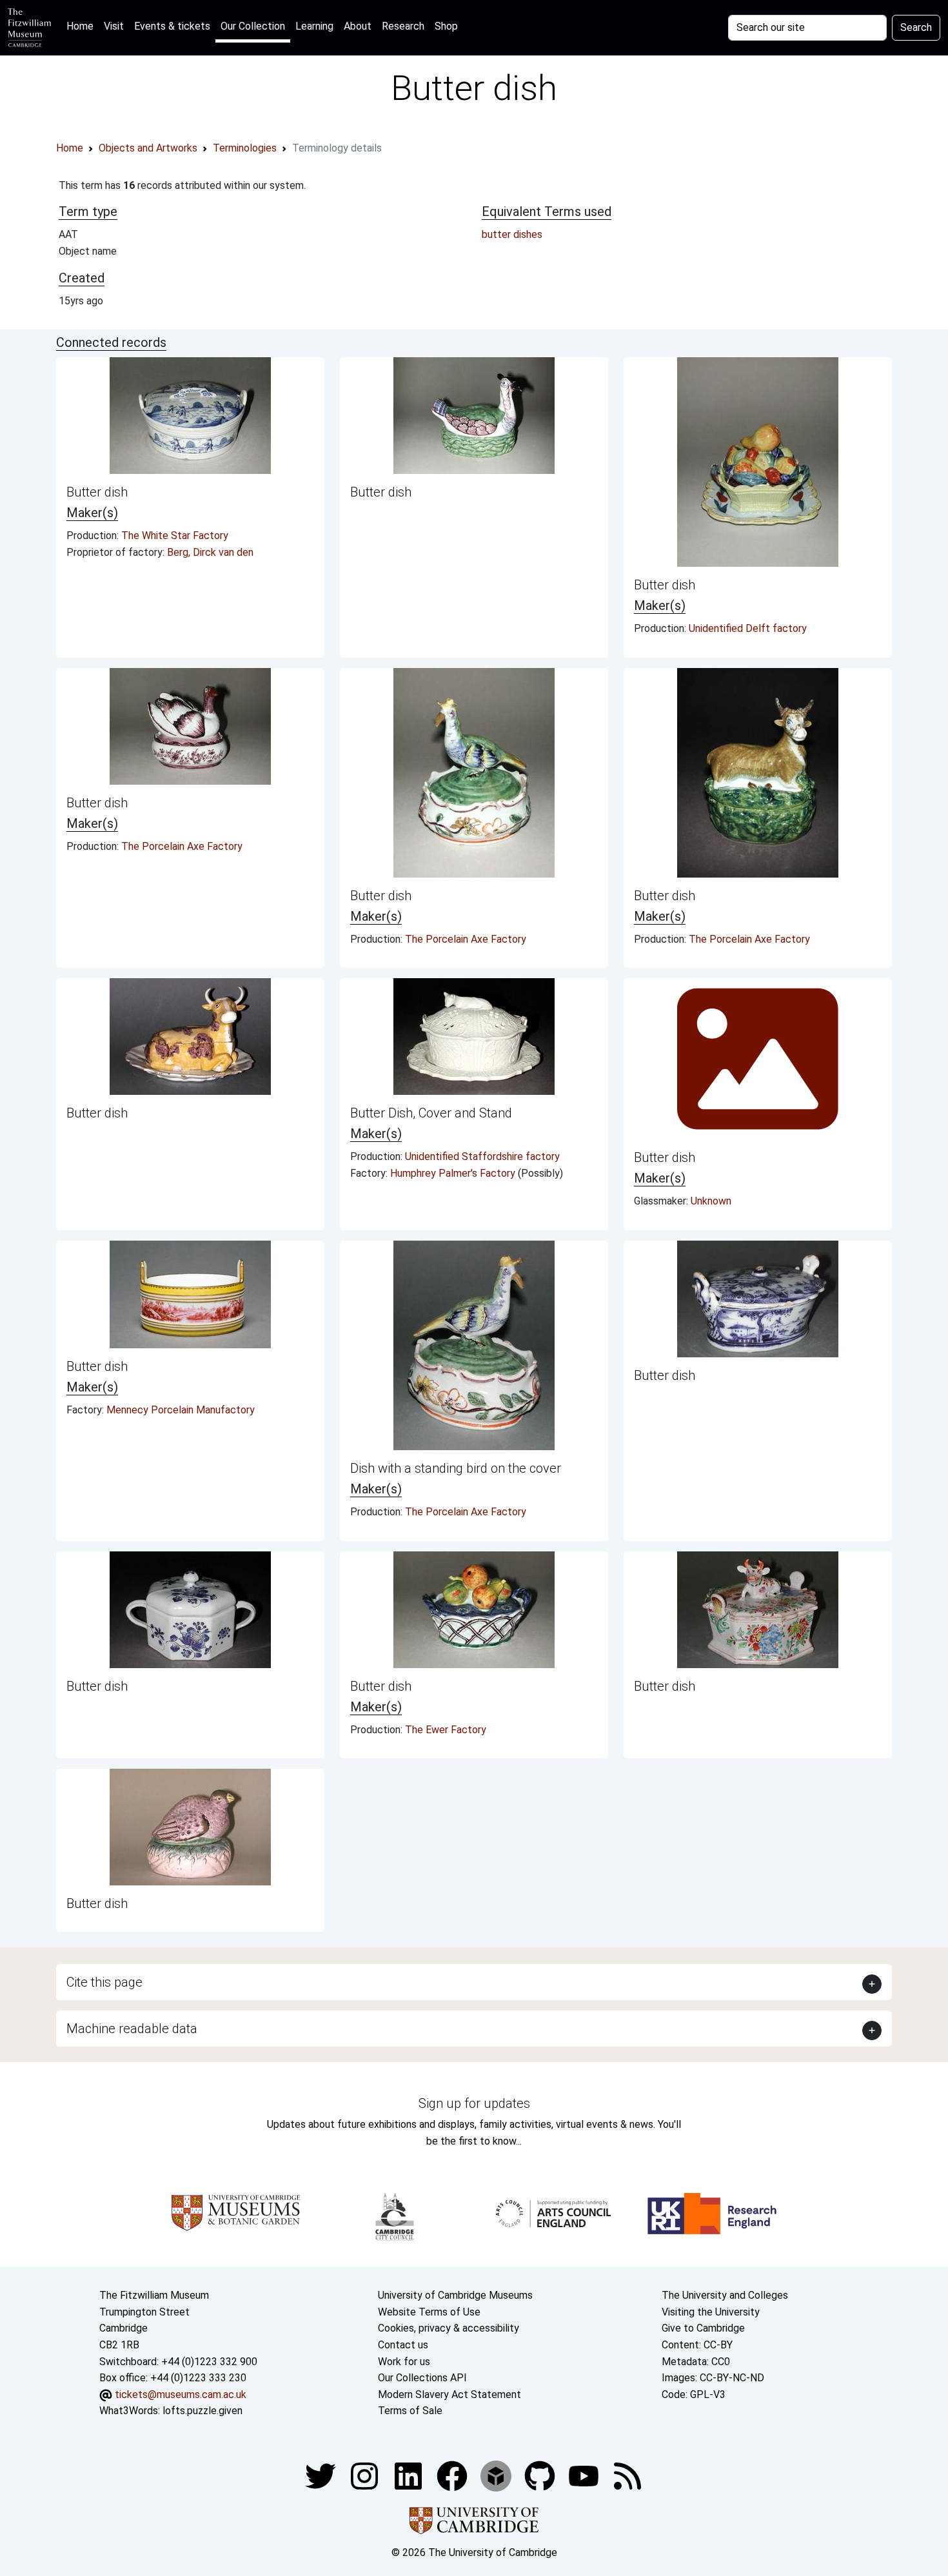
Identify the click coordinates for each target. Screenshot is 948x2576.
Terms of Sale (410, 2411)
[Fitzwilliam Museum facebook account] (410, 2475)
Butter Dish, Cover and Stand (431, 1113)
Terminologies (245, 148)
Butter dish (97, 492)
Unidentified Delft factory (748, 628)
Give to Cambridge (703, 2328)
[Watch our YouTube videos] (585, 2475)
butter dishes (512, 234)
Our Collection (253, 26)
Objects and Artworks (148, 148)
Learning (314, 26)
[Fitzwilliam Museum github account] (541, 2475)
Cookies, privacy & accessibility (449, 2328)
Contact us (403, 2345)
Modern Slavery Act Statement (449, 2394)
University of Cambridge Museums (455, 2295)
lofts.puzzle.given (202, 2411)
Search (916, 27)
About (358, 26)
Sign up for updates (474, 2103)
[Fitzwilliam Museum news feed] (627, 2475)
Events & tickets (172, 26)
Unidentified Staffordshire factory (482, 1156)
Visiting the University (711, 2312)
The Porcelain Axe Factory (182, 846)
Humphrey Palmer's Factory (454, 1173)
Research (403, 26)
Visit (114, 26)
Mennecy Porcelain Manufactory (181, 1410)
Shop (446, 26)
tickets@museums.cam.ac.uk (181, 2394)
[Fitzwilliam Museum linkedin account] (453, 2475)
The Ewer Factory (446, 1730)
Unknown (711, 1201)
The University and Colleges (725, 2295)
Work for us (404, 2362)
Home (83, 26)
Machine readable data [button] (132, 2029)
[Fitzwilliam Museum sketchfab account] (497, 2475)
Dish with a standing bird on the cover (456, 1468)
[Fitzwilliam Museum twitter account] (322, 2475)
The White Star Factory (175, 536)
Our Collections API (422, 2378)
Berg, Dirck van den (210, 552)
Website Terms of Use (429, 2312)
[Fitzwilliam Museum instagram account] (366, 2475)
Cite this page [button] (104, 1982)
